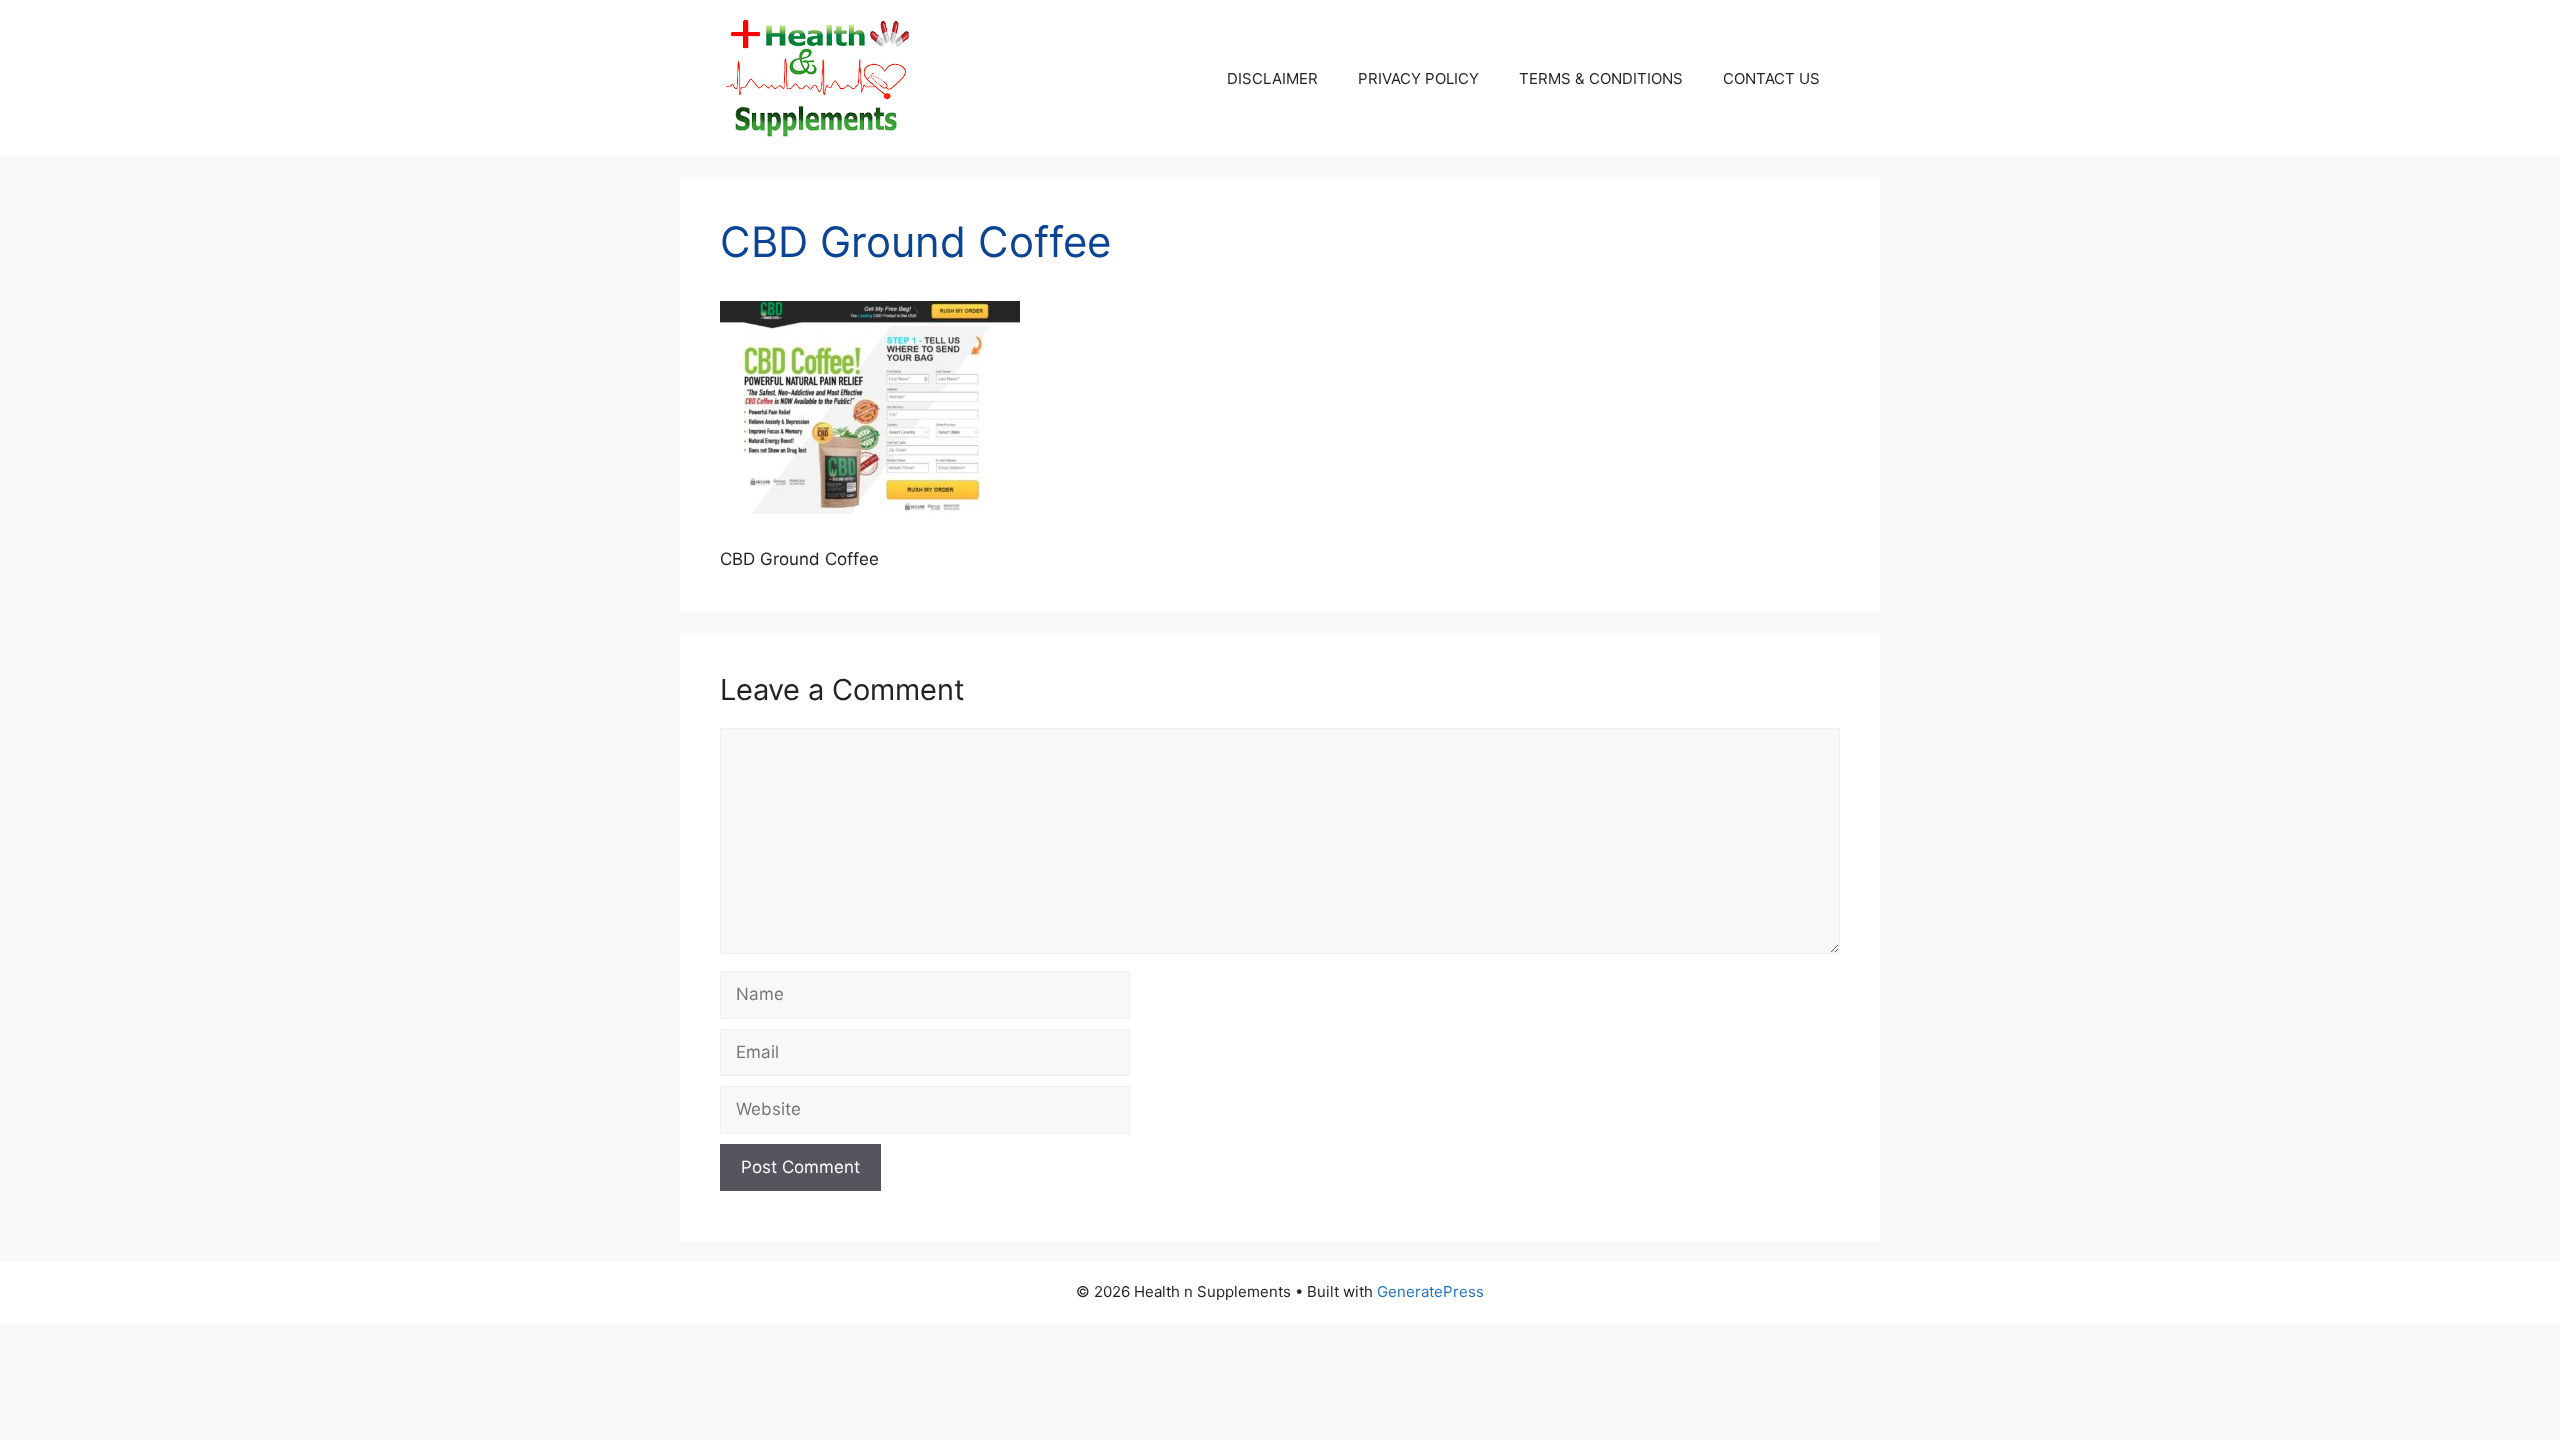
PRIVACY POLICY (1418, 78)
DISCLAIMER (1272, 78)
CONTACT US (1771, 78)
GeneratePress (1430, 1291)
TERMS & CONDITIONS (1601, 78)
